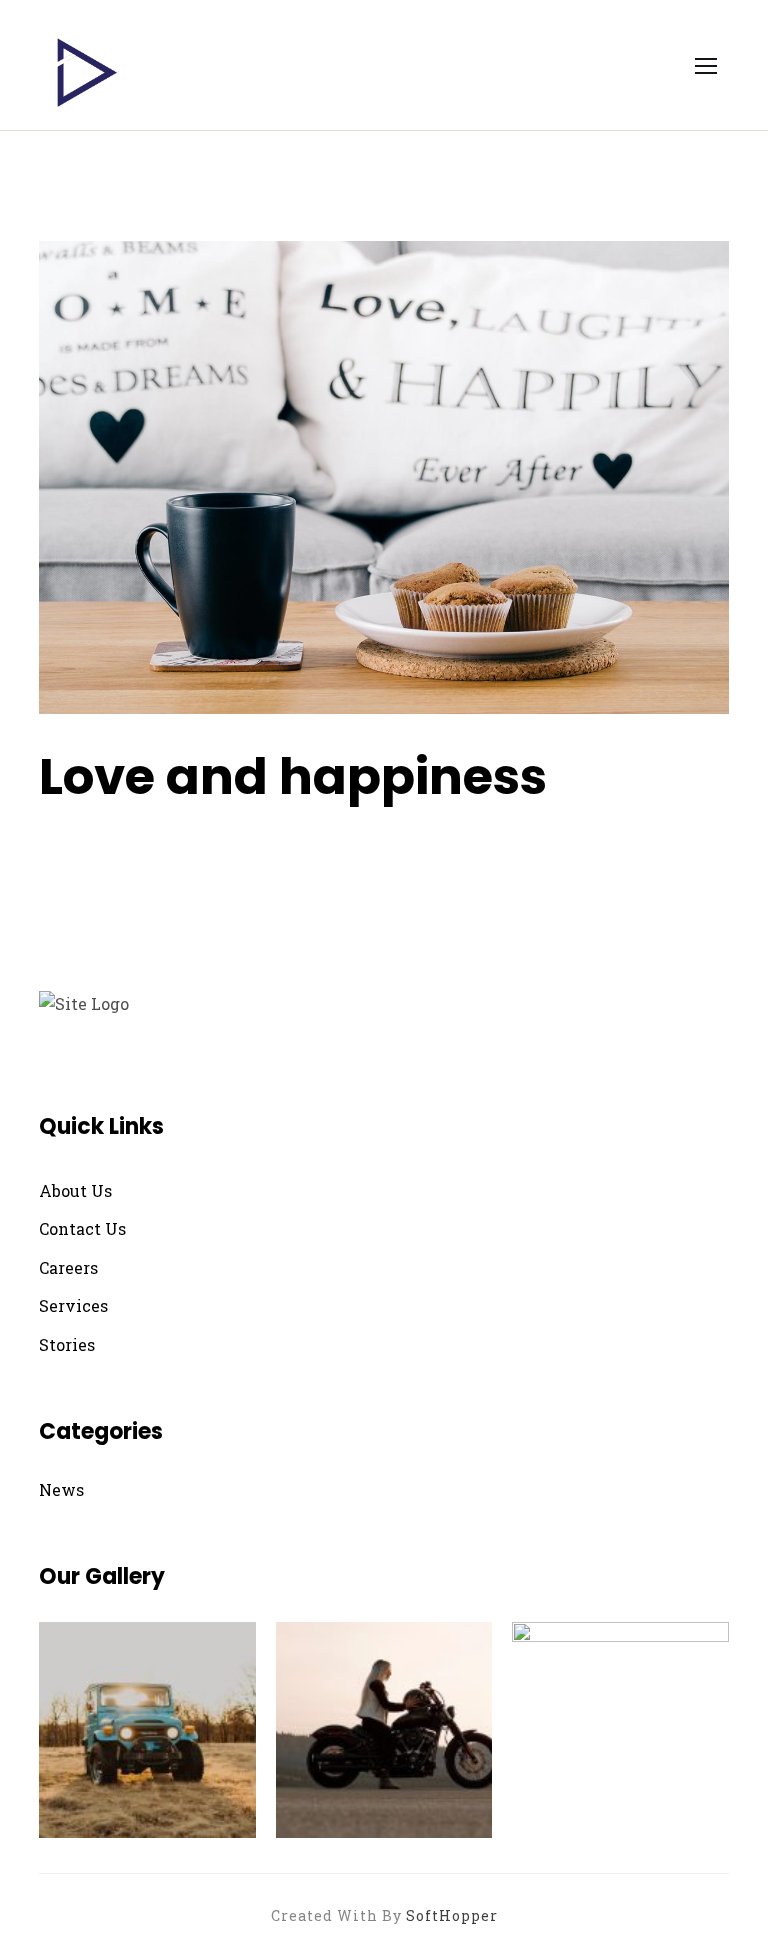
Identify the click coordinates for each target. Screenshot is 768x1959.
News (61, 1489)
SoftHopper (452, 1915)
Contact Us (82, 1228)
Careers (68, 1267)
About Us (75, 1190)
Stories (67, 1344)
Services (73, 1305)
